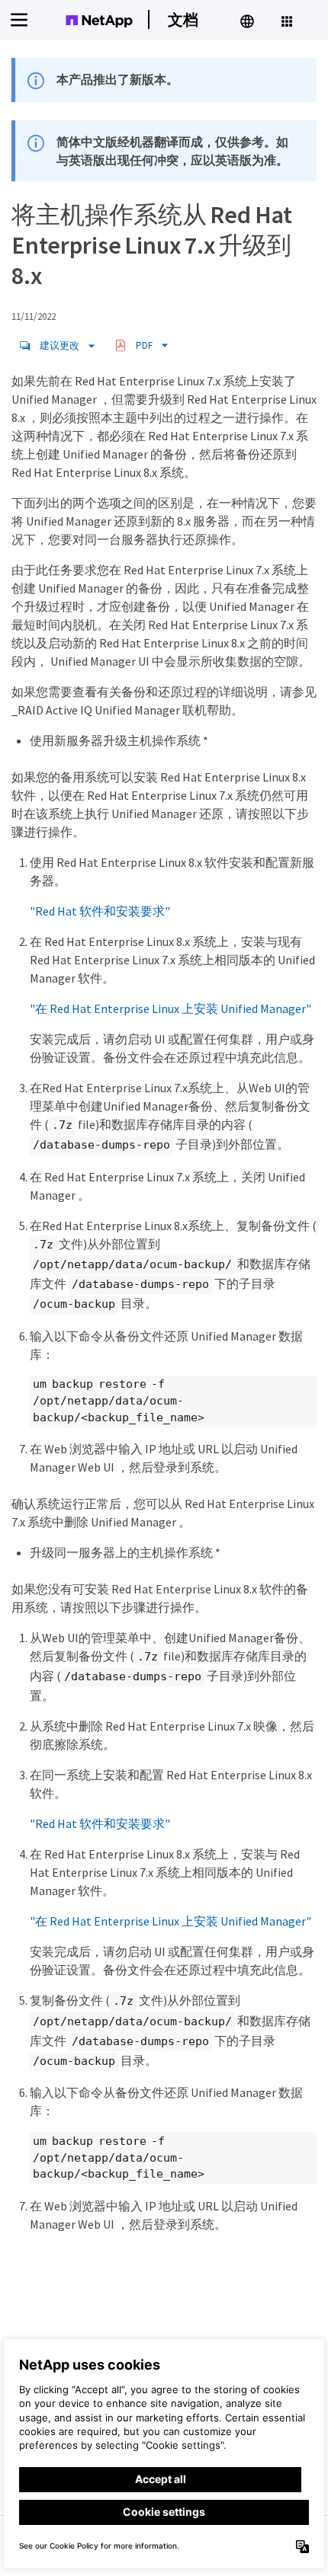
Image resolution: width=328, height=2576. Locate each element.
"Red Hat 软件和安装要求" (100, 911)
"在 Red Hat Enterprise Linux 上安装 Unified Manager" (170, 1008)
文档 (183, 19)
